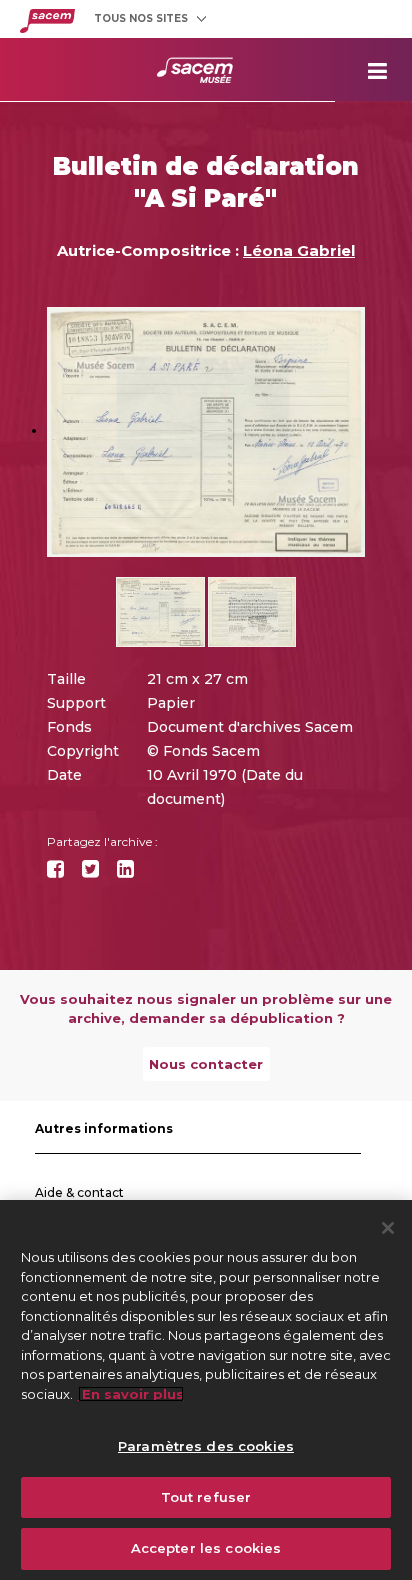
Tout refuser (206, 1497)
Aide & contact (79, 1192)
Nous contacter (206, 1064)
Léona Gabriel (299, 250)
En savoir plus (131, 1394)
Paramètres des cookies (206, 1446)
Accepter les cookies (206, 1548)
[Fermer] (388, 1228)
